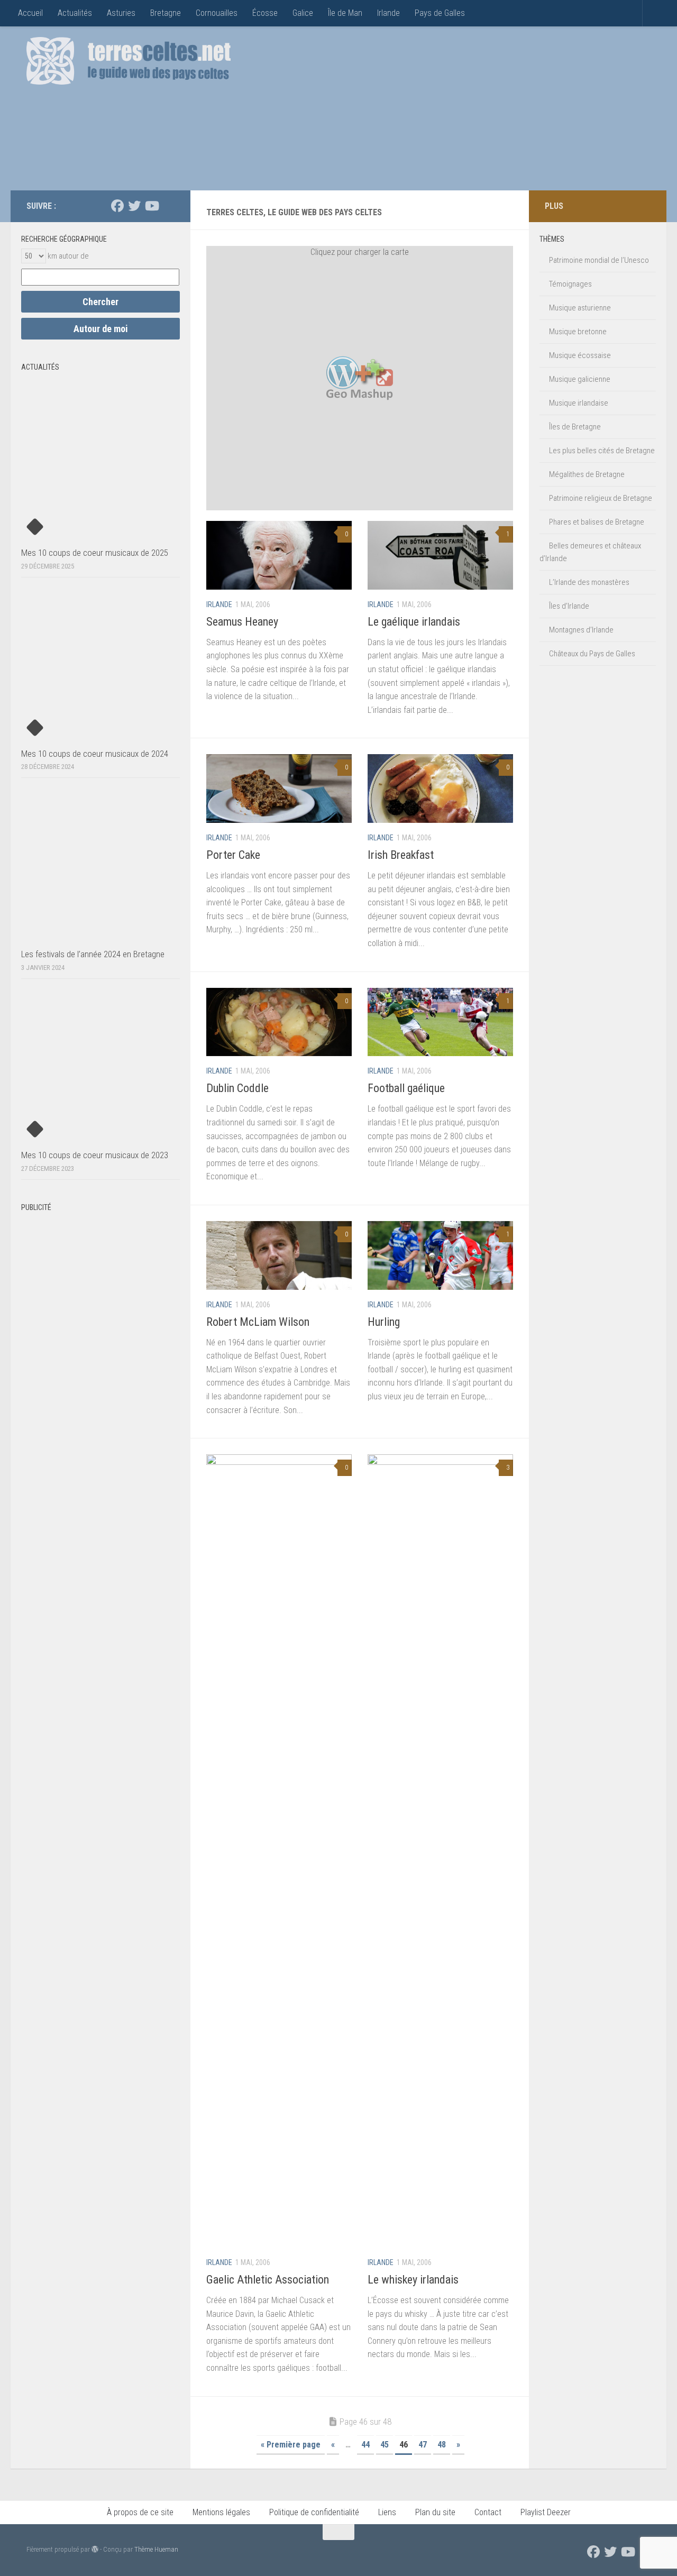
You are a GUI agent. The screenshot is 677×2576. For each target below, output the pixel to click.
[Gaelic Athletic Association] (279, 1851)
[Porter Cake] (279, 789)
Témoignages (570, 284)
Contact (488, 2512)
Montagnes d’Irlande (581, 630)
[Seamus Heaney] (279, 555)
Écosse (265, 13)
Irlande (388, 13)
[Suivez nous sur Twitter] (134, 206)
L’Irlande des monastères (589, 582)
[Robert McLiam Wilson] (279, 1255)
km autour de (68, 256)
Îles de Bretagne (575, 427)
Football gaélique (406, 1088)
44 (365, 2445)
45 (385, 2445)
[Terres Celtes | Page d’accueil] (129, 61)
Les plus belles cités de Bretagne (602, 451)
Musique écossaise (580, 355)
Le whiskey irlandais (413, 2280)
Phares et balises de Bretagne (597, 522)
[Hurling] (440, 1255)
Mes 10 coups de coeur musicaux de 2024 (95, 754)
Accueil (30, 13)
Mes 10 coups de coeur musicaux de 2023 (95, 1155)
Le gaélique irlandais (414, 622)
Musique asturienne (580, 308)
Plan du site (435, 2512)
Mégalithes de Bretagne (587, 474)
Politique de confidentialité (314, 2512)
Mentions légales (221, 2512)
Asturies (121, 13)
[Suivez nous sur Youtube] (151, 206)
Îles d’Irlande (569, 606)
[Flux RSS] (168, 206)
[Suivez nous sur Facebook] (117, 206)
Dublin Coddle (237, 1088)
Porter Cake (233, 855)
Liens (387, 2512)
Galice (303, 13)
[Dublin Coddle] (279, 1022)
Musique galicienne (580, 379)
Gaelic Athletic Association (268, 2280)
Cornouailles (217, 13)
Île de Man (345, 13)
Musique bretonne (578, 332)
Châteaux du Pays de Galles (592, 654)
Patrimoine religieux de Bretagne (601, 498)
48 (442, 2445)
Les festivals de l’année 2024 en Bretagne (93, 954)
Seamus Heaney (242, 622)
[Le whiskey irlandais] (440, 1851)
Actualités (75, 13)
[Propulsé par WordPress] (95, 2549)
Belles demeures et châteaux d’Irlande (590, 552)
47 (423, 2445)
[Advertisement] (458, 111)
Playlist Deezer (546, 2512)
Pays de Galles (440, 13)
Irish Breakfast (401, 855)
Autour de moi (101, 329)
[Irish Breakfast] (440, 789)
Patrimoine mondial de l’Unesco (599, 260)
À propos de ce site (140, 2512)
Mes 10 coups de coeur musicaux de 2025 (95, 553)
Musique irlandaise (579, 403)
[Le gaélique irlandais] (440, 555)
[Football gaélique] (440, 1022)
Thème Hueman (156, 2549)
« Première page (291, 2445)
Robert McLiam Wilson (258, 1322)
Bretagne (166, 13)
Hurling (384, 1322)
